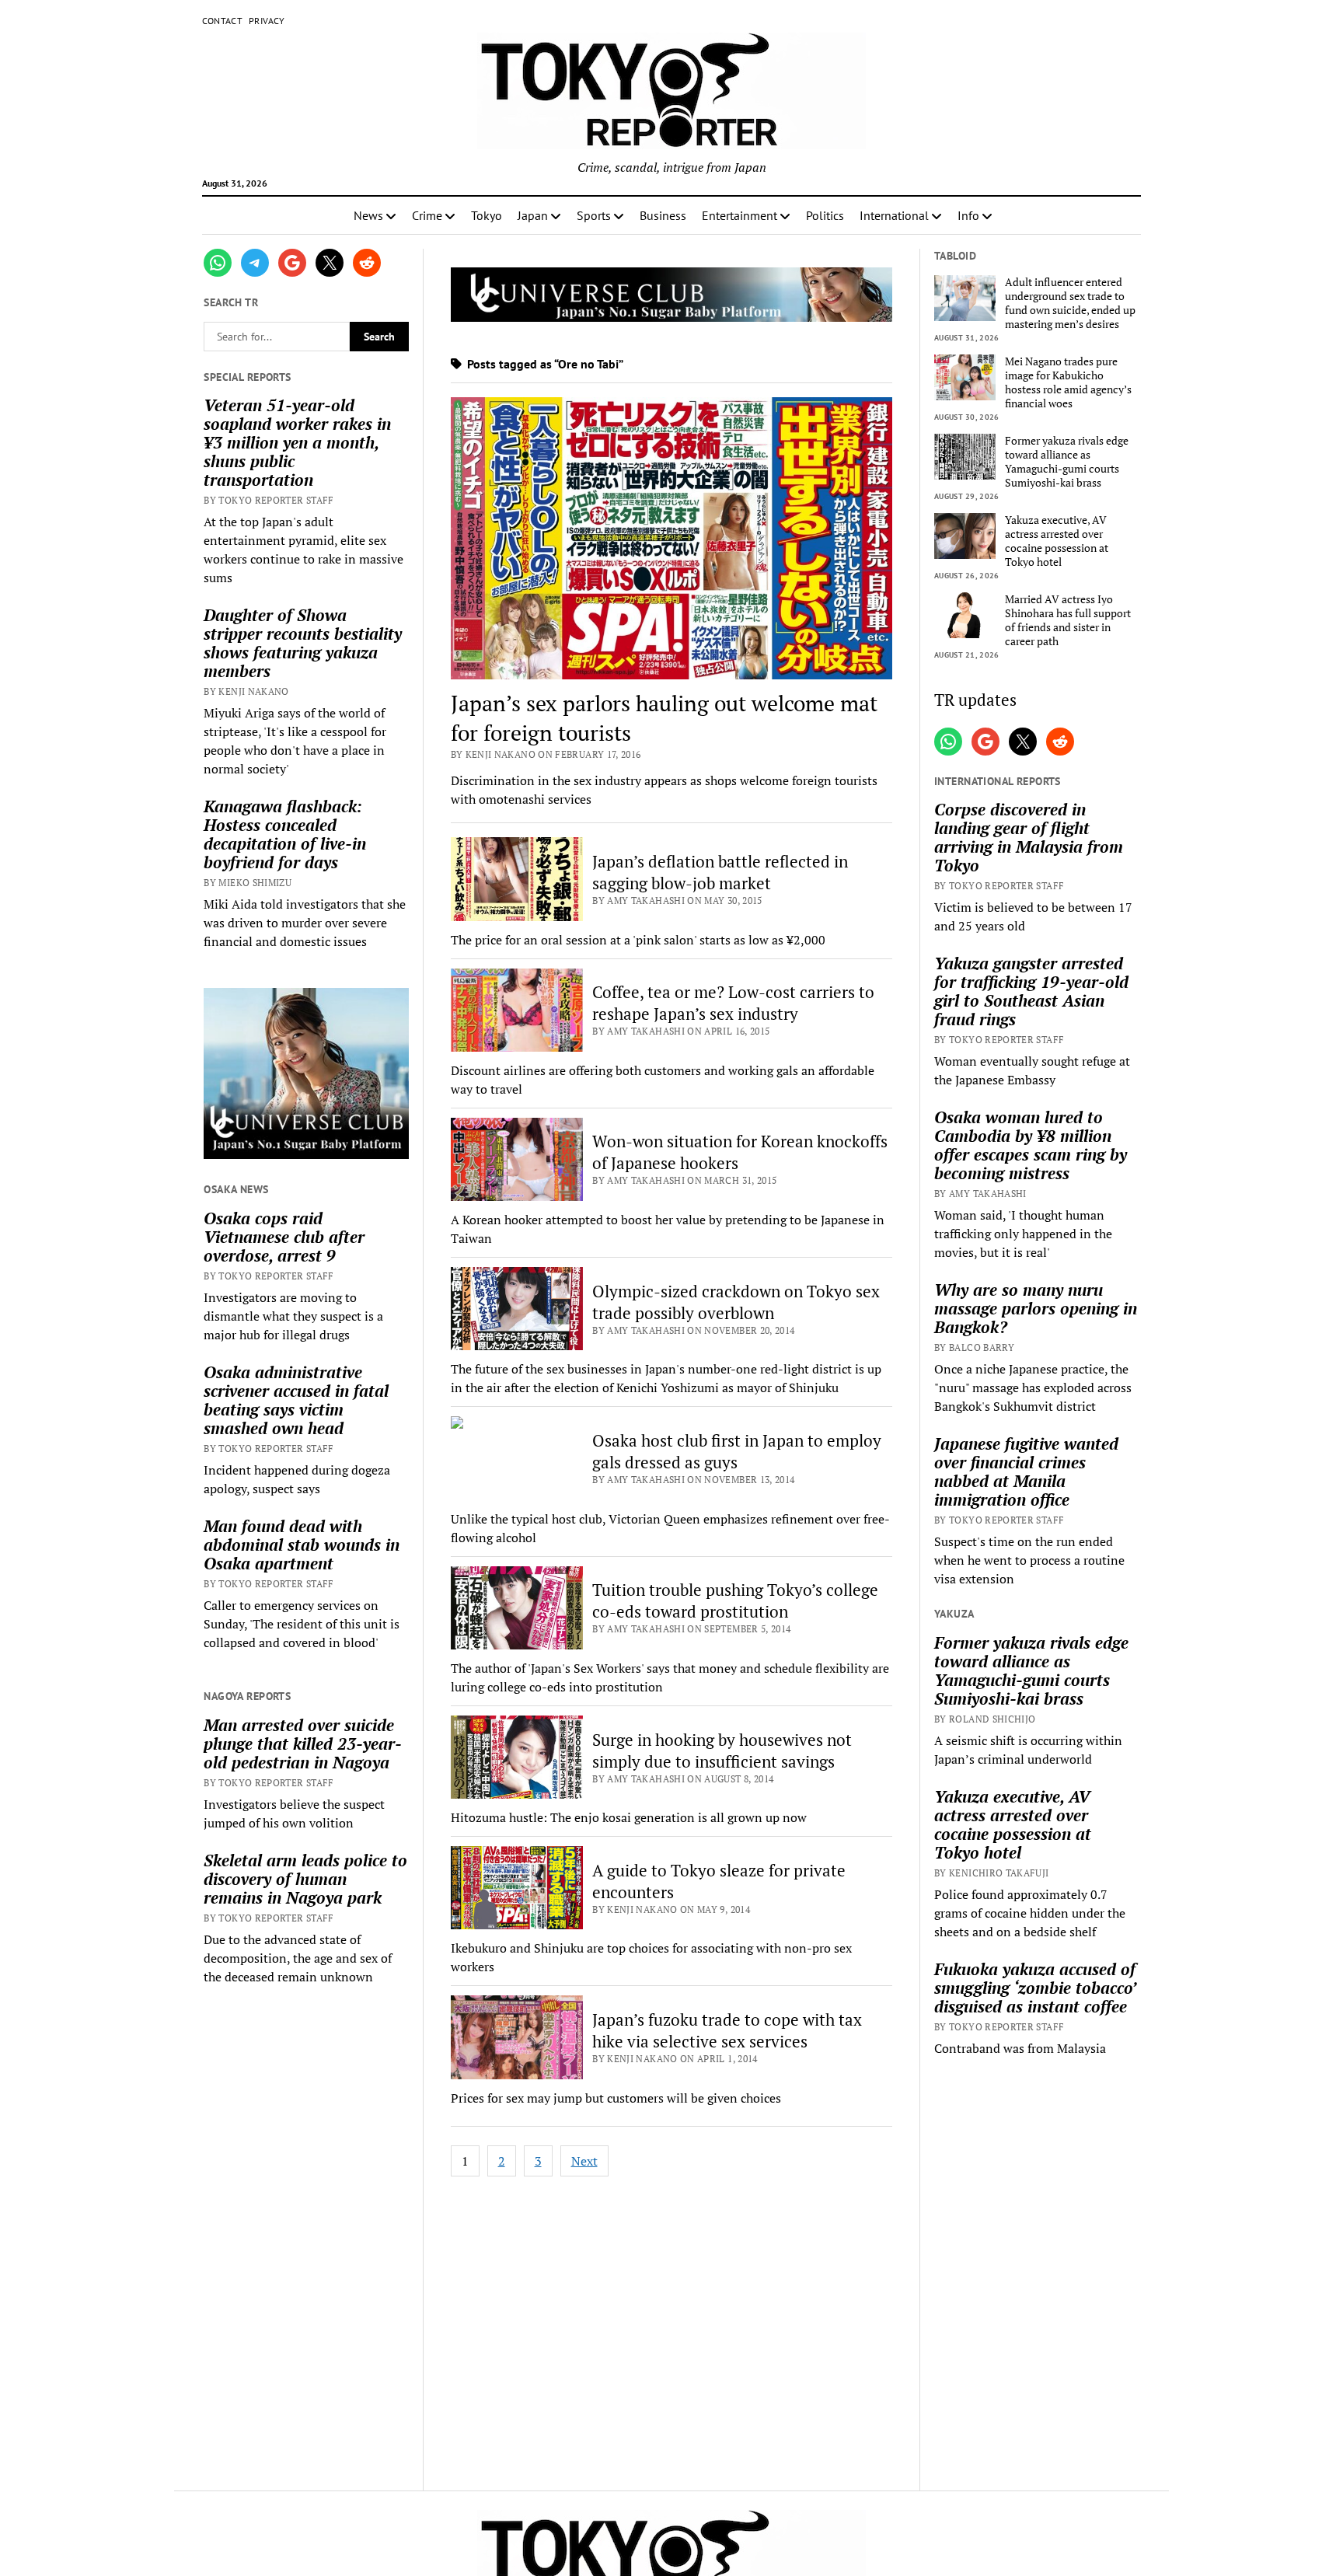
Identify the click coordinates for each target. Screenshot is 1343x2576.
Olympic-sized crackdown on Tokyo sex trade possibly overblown (736, 1302)
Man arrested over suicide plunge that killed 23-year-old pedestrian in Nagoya (303, 1744)
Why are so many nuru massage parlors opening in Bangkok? (1036, 1308)
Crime (427, 215)
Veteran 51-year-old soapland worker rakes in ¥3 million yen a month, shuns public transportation (297, 442)
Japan (533, 215)
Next (584, 2161)
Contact (223, 21)
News (368, 215)
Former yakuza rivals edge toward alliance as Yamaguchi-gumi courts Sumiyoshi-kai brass (1067, 462)
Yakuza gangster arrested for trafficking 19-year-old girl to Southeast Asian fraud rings (1031, 991)
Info (968, 215)
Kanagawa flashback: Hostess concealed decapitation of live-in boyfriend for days (285, 834)
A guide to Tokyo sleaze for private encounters (719, 1881)
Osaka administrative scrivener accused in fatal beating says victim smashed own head (296, 1400)
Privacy (267, 21)
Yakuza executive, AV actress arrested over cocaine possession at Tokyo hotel (1057, 541)
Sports (594, 215)
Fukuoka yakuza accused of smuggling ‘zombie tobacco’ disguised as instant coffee (1035, 1988)
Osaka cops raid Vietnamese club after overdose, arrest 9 (284, 1237)
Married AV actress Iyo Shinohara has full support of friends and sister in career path (1068, 620)
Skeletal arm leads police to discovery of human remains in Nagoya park (305, 1879)
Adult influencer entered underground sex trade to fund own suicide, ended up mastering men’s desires (1070, 303)
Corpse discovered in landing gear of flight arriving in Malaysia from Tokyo (1029, 837)
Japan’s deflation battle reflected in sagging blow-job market (720, 872)
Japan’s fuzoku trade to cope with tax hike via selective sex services (727, 2030)
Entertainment (740, 215)
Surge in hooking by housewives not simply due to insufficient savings (722, 1750)
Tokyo (487, 215)
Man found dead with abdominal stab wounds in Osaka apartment (302, 1545)
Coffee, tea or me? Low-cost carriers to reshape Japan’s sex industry (733, 1003)
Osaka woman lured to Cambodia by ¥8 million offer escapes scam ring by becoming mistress (1031, 1145)
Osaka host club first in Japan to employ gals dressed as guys (737, 1451)
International (894, 215)
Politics (825, 215)
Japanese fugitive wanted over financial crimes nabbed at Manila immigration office (1026, 1471)
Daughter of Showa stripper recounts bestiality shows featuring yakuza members (303, 643)
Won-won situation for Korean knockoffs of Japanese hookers (740, 1152)
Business (663, 215)
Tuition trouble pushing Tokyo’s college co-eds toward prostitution (735, 1600)
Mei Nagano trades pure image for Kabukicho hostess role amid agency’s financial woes (1068, 382)
